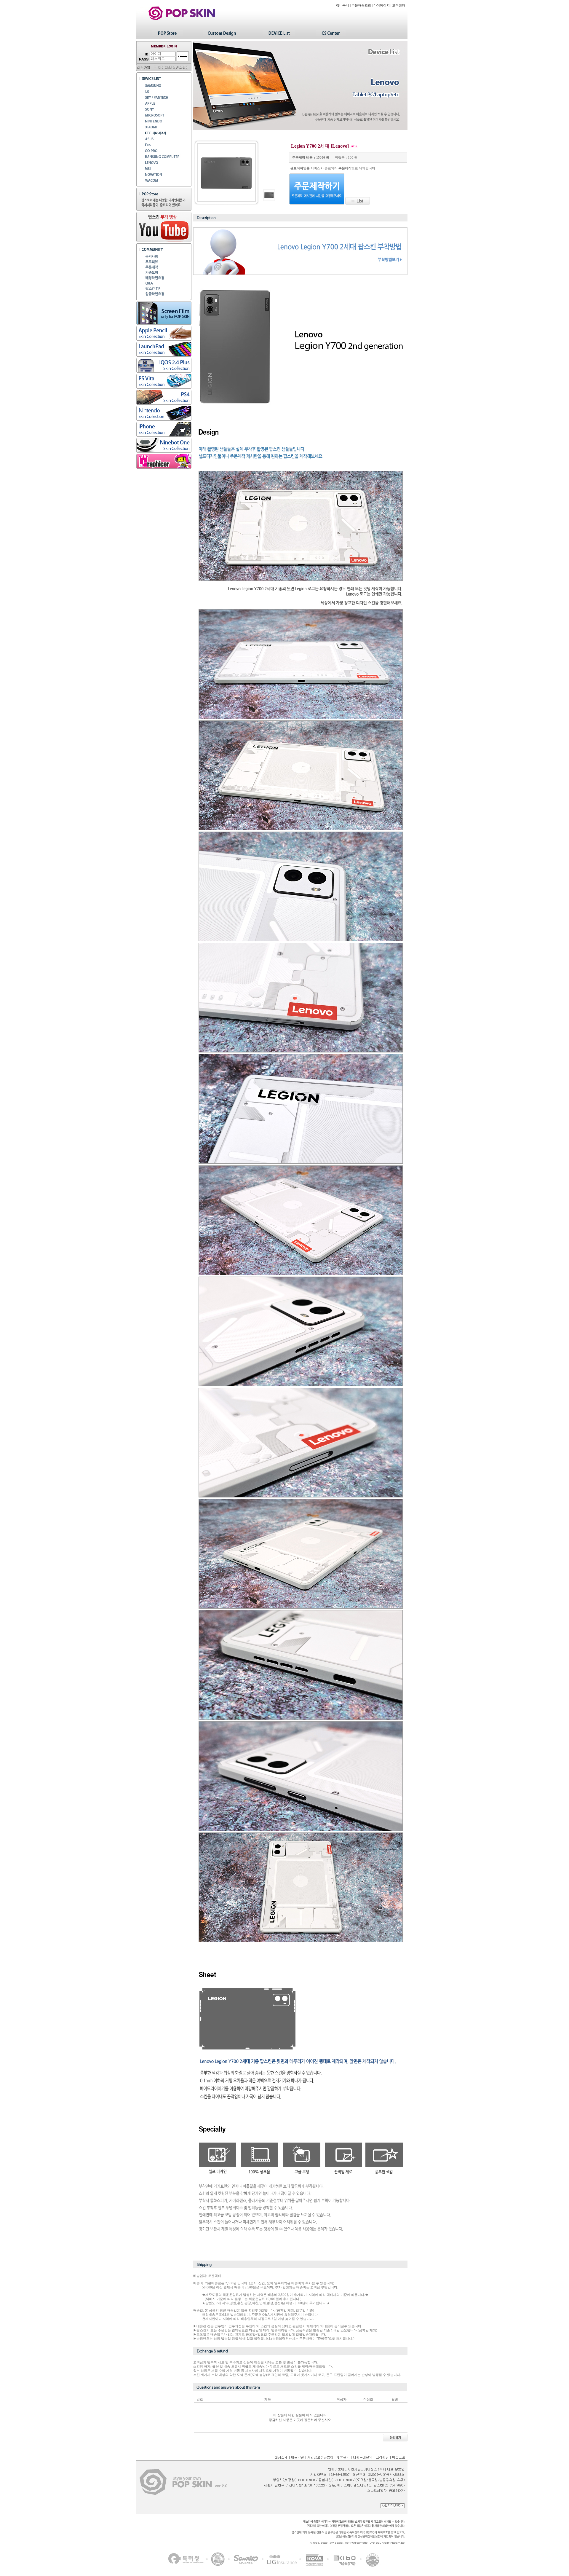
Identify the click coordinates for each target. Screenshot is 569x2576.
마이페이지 (382, 5)
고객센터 (399, 5)
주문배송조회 (361, 5)
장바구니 (343, 5)
